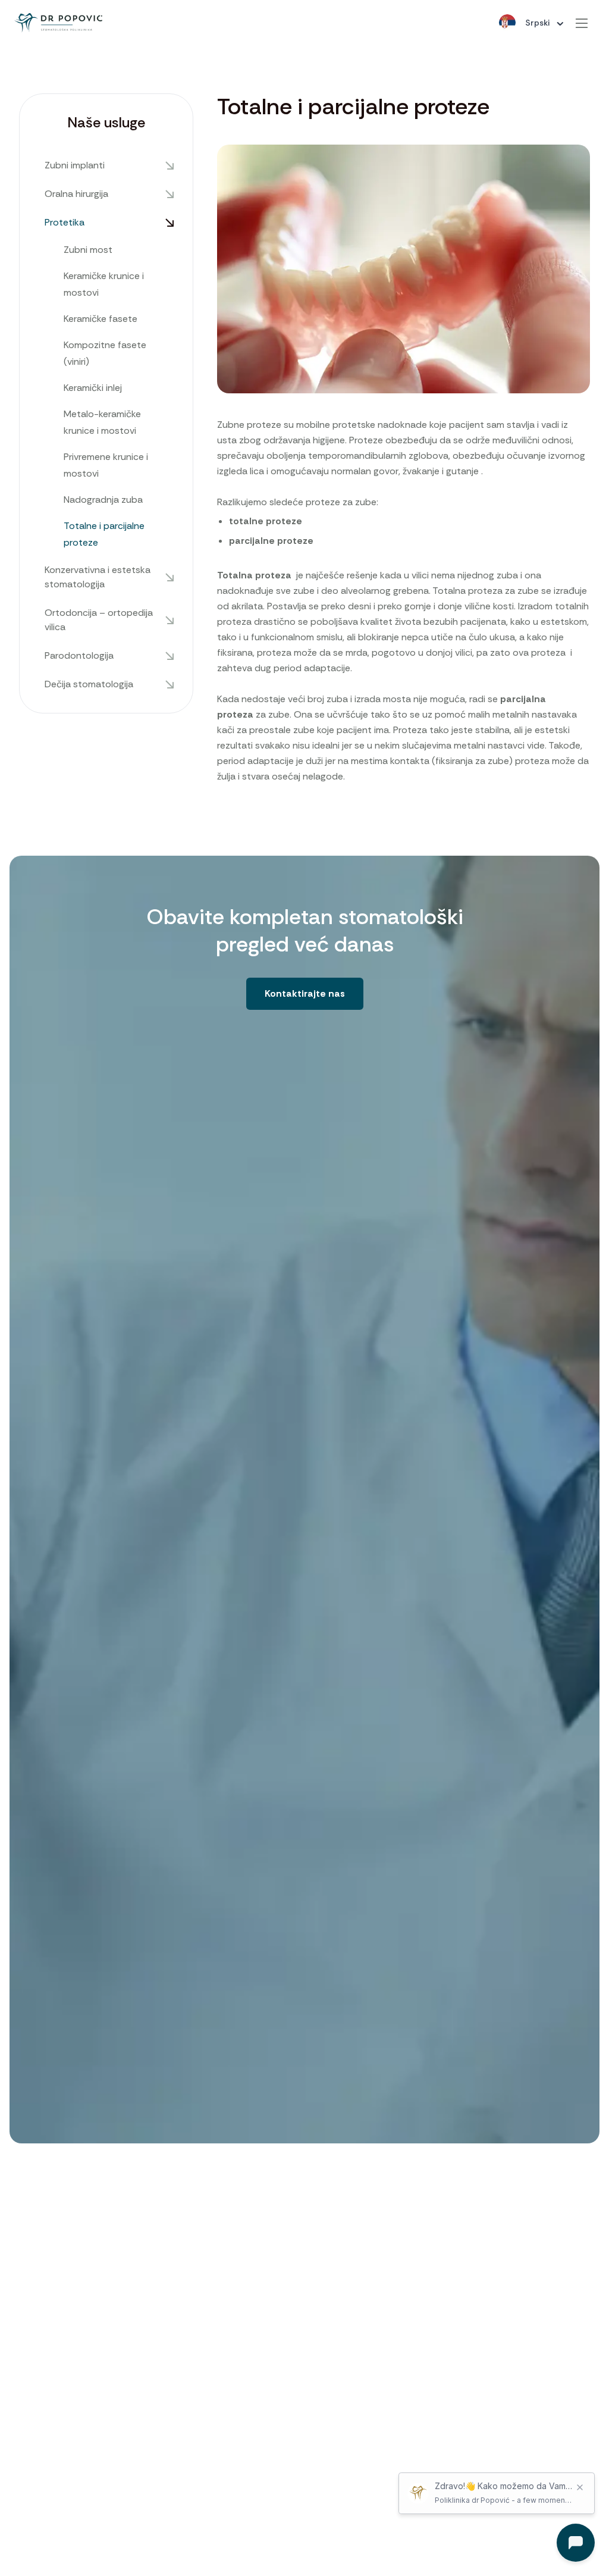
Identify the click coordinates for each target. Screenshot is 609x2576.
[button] (305, 993)
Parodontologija (79, 655)
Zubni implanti (75, 165)
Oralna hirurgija (76, 194)
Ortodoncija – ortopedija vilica (99, 620)
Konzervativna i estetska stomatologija (98, 577)
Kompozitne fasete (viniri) (105, 353)
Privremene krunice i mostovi (106, 465)
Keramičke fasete (101, 319)
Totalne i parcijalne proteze (104, 534)
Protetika (65, 222)
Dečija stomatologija (89, 684)
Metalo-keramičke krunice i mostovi (102, 422)
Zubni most (88, 250)
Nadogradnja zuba (103, 500)
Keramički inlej (93, 388)
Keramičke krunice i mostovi (104, 284)
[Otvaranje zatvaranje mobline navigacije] (582, 23)
